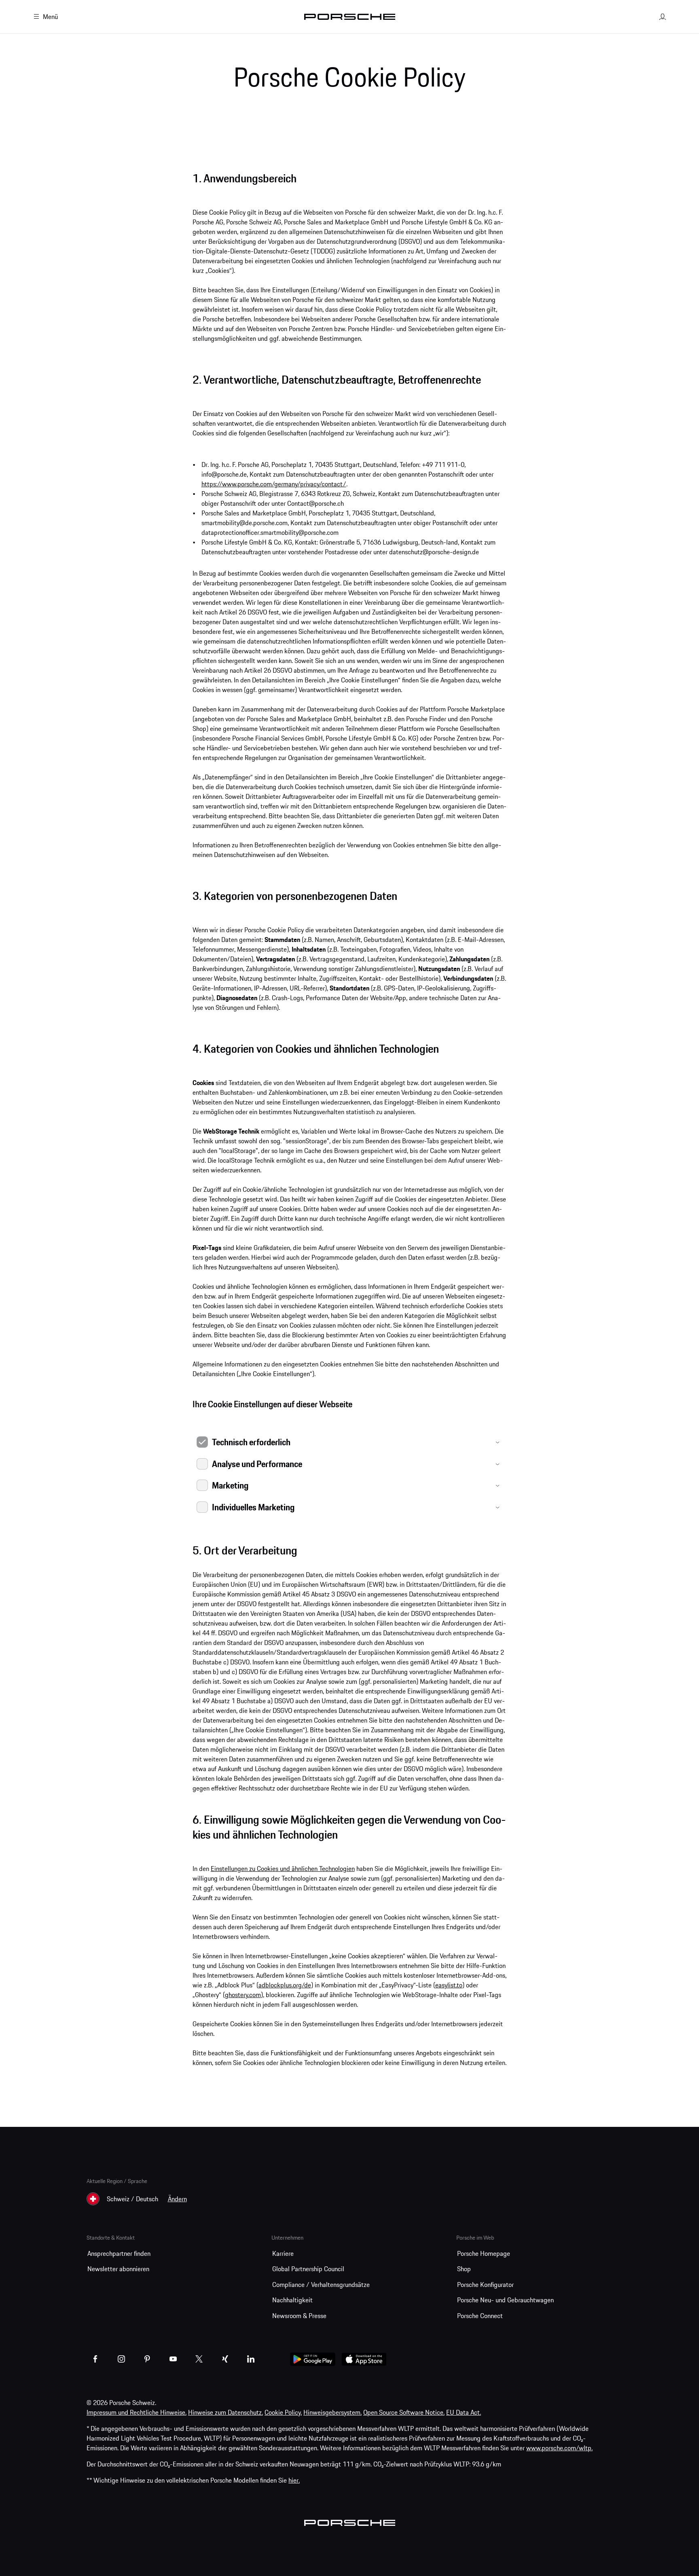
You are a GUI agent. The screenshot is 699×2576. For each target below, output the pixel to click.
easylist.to (449, 1985)
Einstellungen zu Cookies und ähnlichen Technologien (283, 1869)
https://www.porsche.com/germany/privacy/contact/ (274, 484)
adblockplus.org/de (285, 1985)
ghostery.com (243, 1995)
